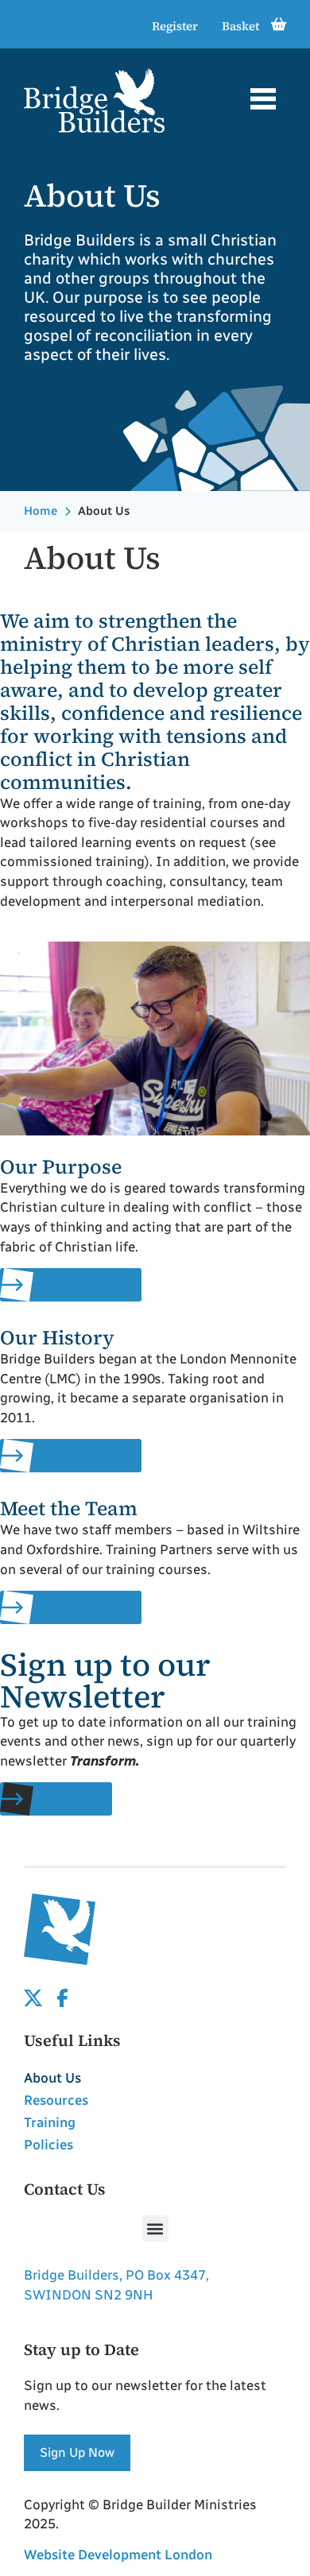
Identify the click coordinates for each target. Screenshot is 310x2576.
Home (41, 511)
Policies (48, 2145)
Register (175, 26)
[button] (263, 101)
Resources (56, 2100)
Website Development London (118, 2555)
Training (50, 2122)
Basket (240, 26)
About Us (52, 2078)
